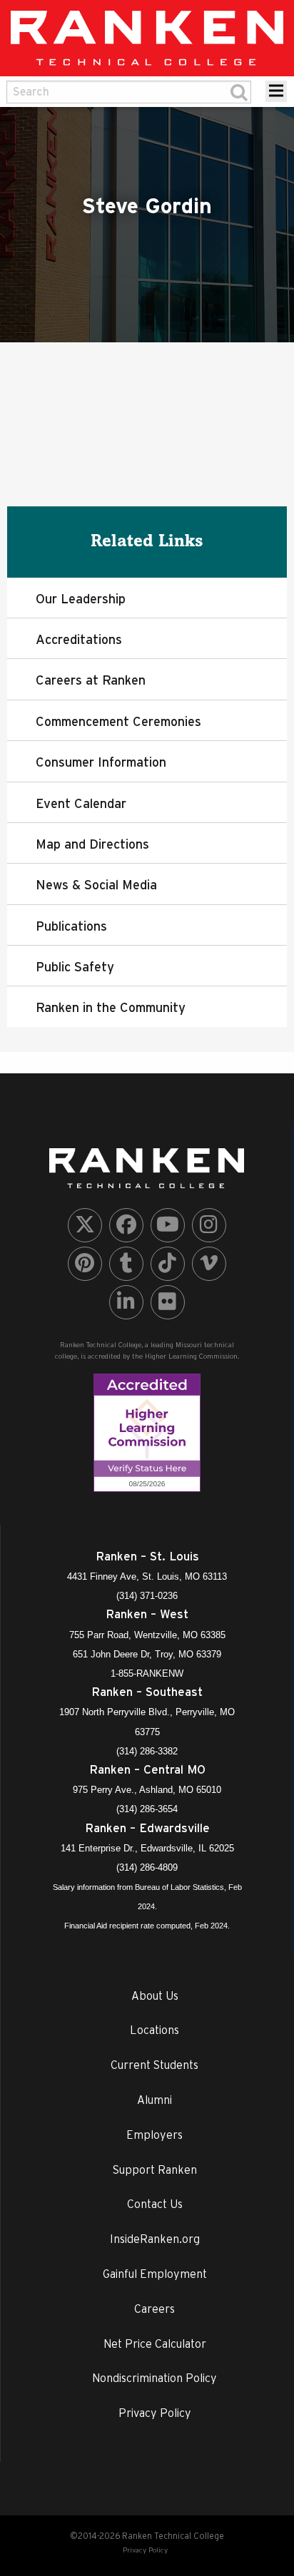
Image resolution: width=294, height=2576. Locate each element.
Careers (154, 2309)
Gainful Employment (155, 2274)
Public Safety (75, 967)
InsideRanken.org (155, 2239)
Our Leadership (81, 599)
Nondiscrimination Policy (154, 2378)
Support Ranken (155, 2169)
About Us (155, 1995)
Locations (154, 2030)
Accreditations (79, 639)
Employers (154, 2135)
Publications (71, 926)
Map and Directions (92, 844)
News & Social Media (96, 885)
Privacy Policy (155, 2413)
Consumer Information (101, 762)
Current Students (154, 2065)
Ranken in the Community (111, 1007)
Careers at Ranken (91, 680)
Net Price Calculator (155, 2344)
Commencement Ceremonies (118, 721)
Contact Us (155, 2204)
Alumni (154, 2100)
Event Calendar (81, 803)
